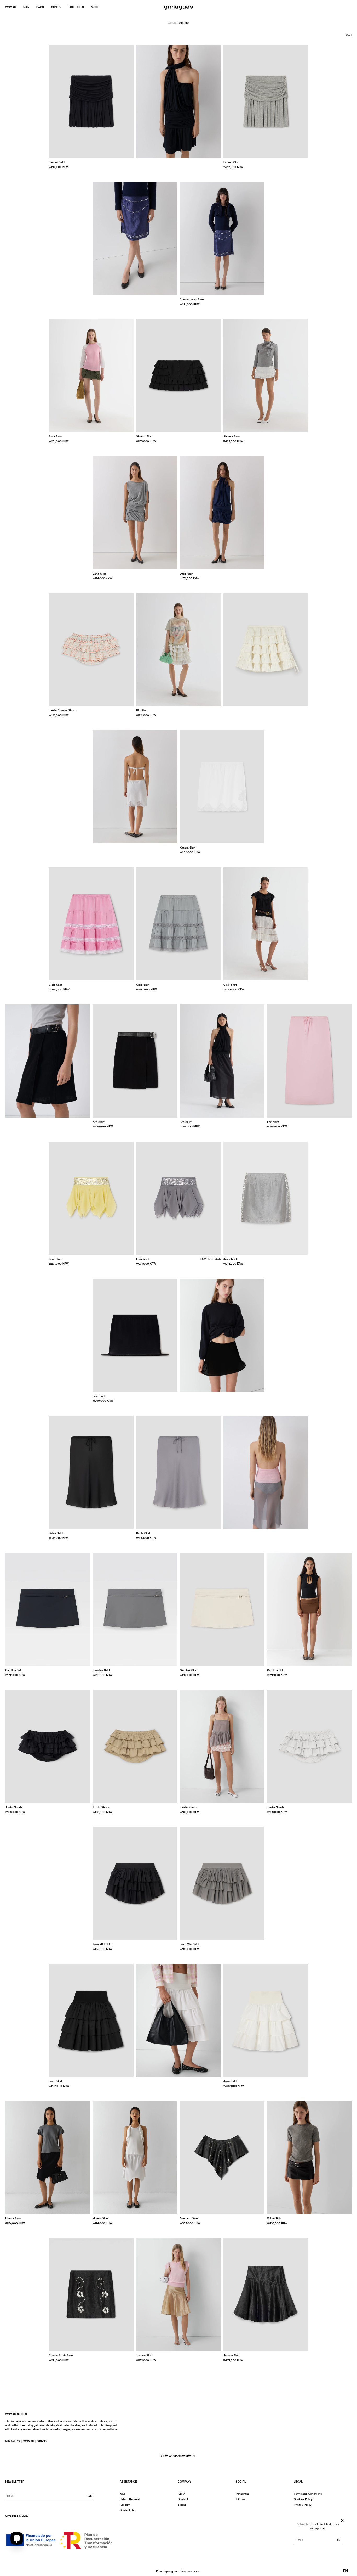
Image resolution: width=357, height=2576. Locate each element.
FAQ (122, 2494)
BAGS (40, 7)
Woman (173, 23)
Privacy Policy (303, 2505)
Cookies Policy (303, 2499)
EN (345, 2571)
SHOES (56, 7)
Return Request (130, 2499)
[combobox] (345, 2571)
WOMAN (11, 7)
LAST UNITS (76, 7)
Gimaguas (13, 2441)
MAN (26, 7)
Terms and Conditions (308, 2494)
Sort (349, 35)
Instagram (242, 2494)
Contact (183, 2499)
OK (90, 2496)
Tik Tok (241, 2499)
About (182, 2494)
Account (125, 2505)
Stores (182, 2505)
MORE (95, 7)
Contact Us (127, 2510)
